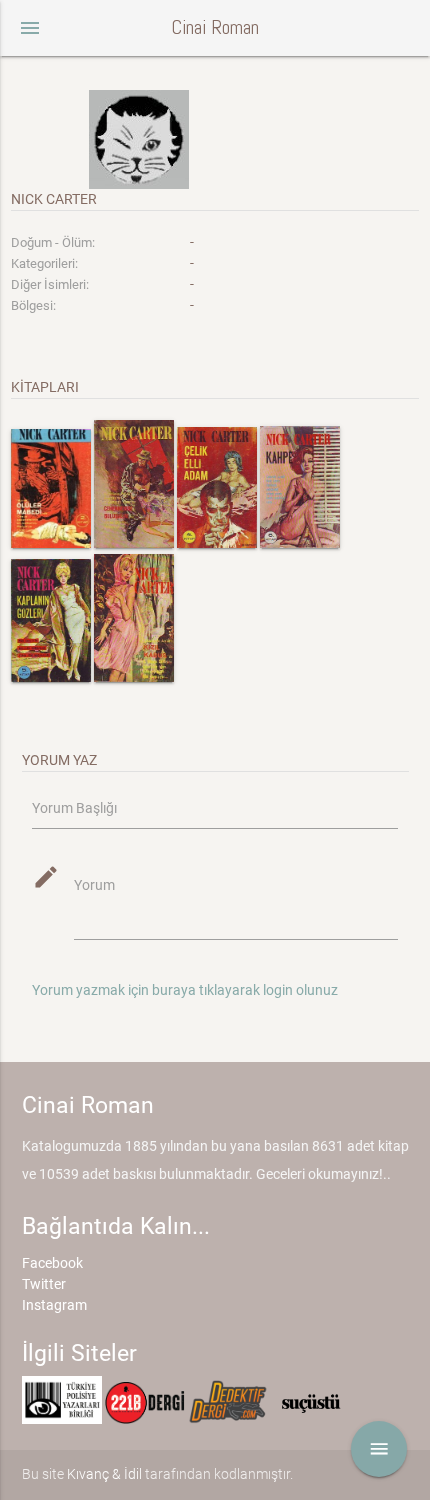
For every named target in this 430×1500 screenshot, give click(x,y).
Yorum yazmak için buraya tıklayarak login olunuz (185, 990)
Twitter (44, 1284)
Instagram (54, 1305)
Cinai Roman (215, 27)
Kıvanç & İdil (104, 1474)
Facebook (52, 1263)
